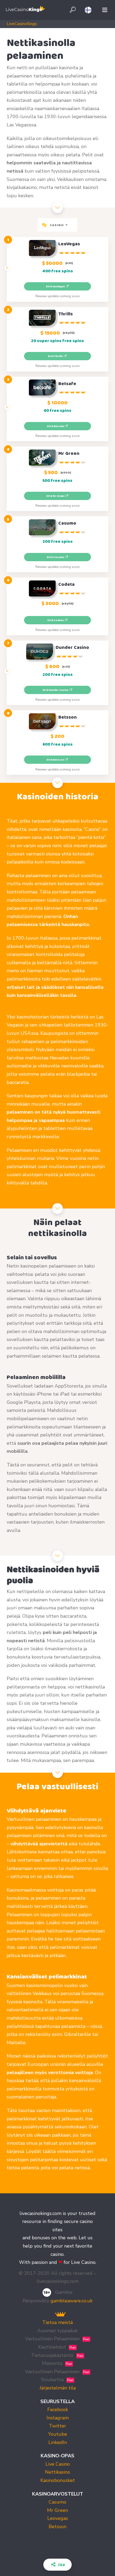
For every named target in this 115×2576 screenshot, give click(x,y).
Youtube (58, 2434)
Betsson (57, 2527)
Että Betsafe (56, 426)
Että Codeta (56, 620)
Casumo (57, 2502)
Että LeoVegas (56, 286)
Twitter (57, 2426)
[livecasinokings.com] (25, 10)
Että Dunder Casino (56, 690)
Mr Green (57, 2510)
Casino (57, 225)
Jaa (61, 2565)
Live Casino (58, 2464)
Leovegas (58, 2518)
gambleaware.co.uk (72, 2301)
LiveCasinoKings (22, 24)
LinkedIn (58, 2442)
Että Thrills (56, 356)
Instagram (58, 2418)
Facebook (58, 2410)
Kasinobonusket (58, 2480)
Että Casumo (56, 557)
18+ (47, 2292)
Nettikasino (57, 2472)
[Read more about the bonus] (7, 268)
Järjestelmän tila (58, 2388)
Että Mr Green (56, 496)
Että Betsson (56, 760)
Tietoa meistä (57, 2322)
